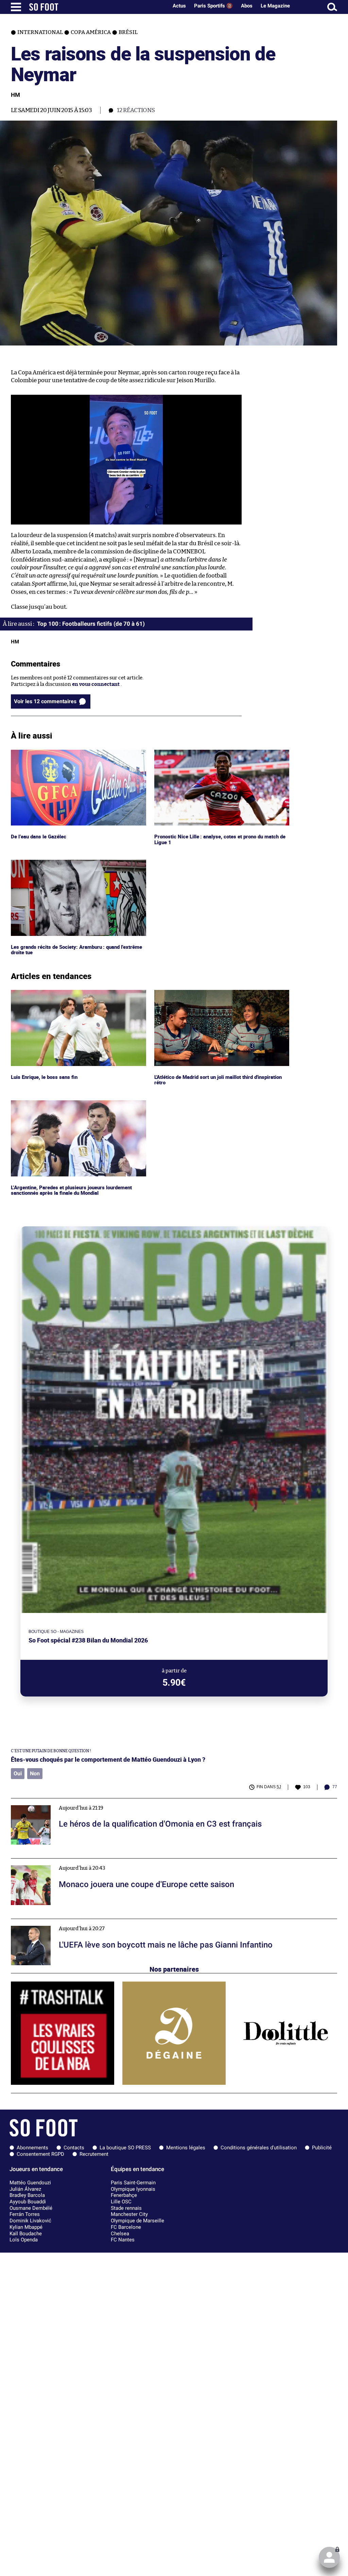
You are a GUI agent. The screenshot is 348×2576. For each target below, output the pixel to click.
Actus (179, 6)
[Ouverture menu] (16, 7)
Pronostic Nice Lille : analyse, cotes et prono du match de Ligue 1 (219, 756)
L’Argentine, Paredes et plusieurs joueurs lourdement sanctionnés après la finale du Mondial (74, 1106)
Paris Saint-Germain (133, 2183)
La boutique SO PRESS (125, 2148)
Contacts (74, 2148)
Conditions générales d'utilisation (259, 2148)
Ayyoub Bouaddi (28, 2202)
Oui (18, 1773)
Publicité (322, 2148)
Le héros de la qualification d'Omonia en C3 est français (77, 1801)
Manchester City (129, 2214)
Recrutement (94, 2154)
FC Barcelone (126, 2227)
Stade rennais (126, 2208)
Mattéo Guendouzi (30, 2183)
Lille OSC (121, 2202)
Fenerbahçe (124, 2195)
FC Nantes (123, 2240)
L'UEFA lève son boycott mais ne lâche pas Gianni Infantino (82, 1922)
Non (35, 1773)
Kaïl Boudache (26, 2234)
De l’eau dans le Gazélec (39, 753)
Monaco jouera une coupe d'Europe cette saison (68, 1861)
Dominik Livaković (30, 2221)
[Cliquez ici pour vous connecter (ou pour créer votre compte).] (329, 2557)
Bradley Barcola (27, 2195)
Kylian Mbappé (26, 2227)
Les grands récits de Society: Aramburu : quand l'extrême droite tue (67, 866)
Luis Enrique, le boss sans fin (45, 993)
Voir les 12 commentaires (45, 701)
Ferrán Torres (25, 2214)
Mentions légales (186, 2148)
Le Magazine (275, 6)
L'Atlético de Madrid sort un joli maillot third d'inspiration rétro (207, 996)
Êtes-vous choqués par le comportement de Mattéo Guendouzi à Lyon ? (108, 1760)
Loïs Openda (24, 2240)
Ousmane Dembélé (31, 2208)
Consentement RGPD (40, 2154)
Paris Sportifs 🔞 (213, 6)
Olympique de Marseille (137, 2221)
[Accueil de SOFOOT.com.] (97, 7)
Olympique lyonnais (133, 2189)
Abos (247, 6)
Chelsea (120, 2234)
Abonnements (32, 2148)
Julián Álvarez (25, 2189)
